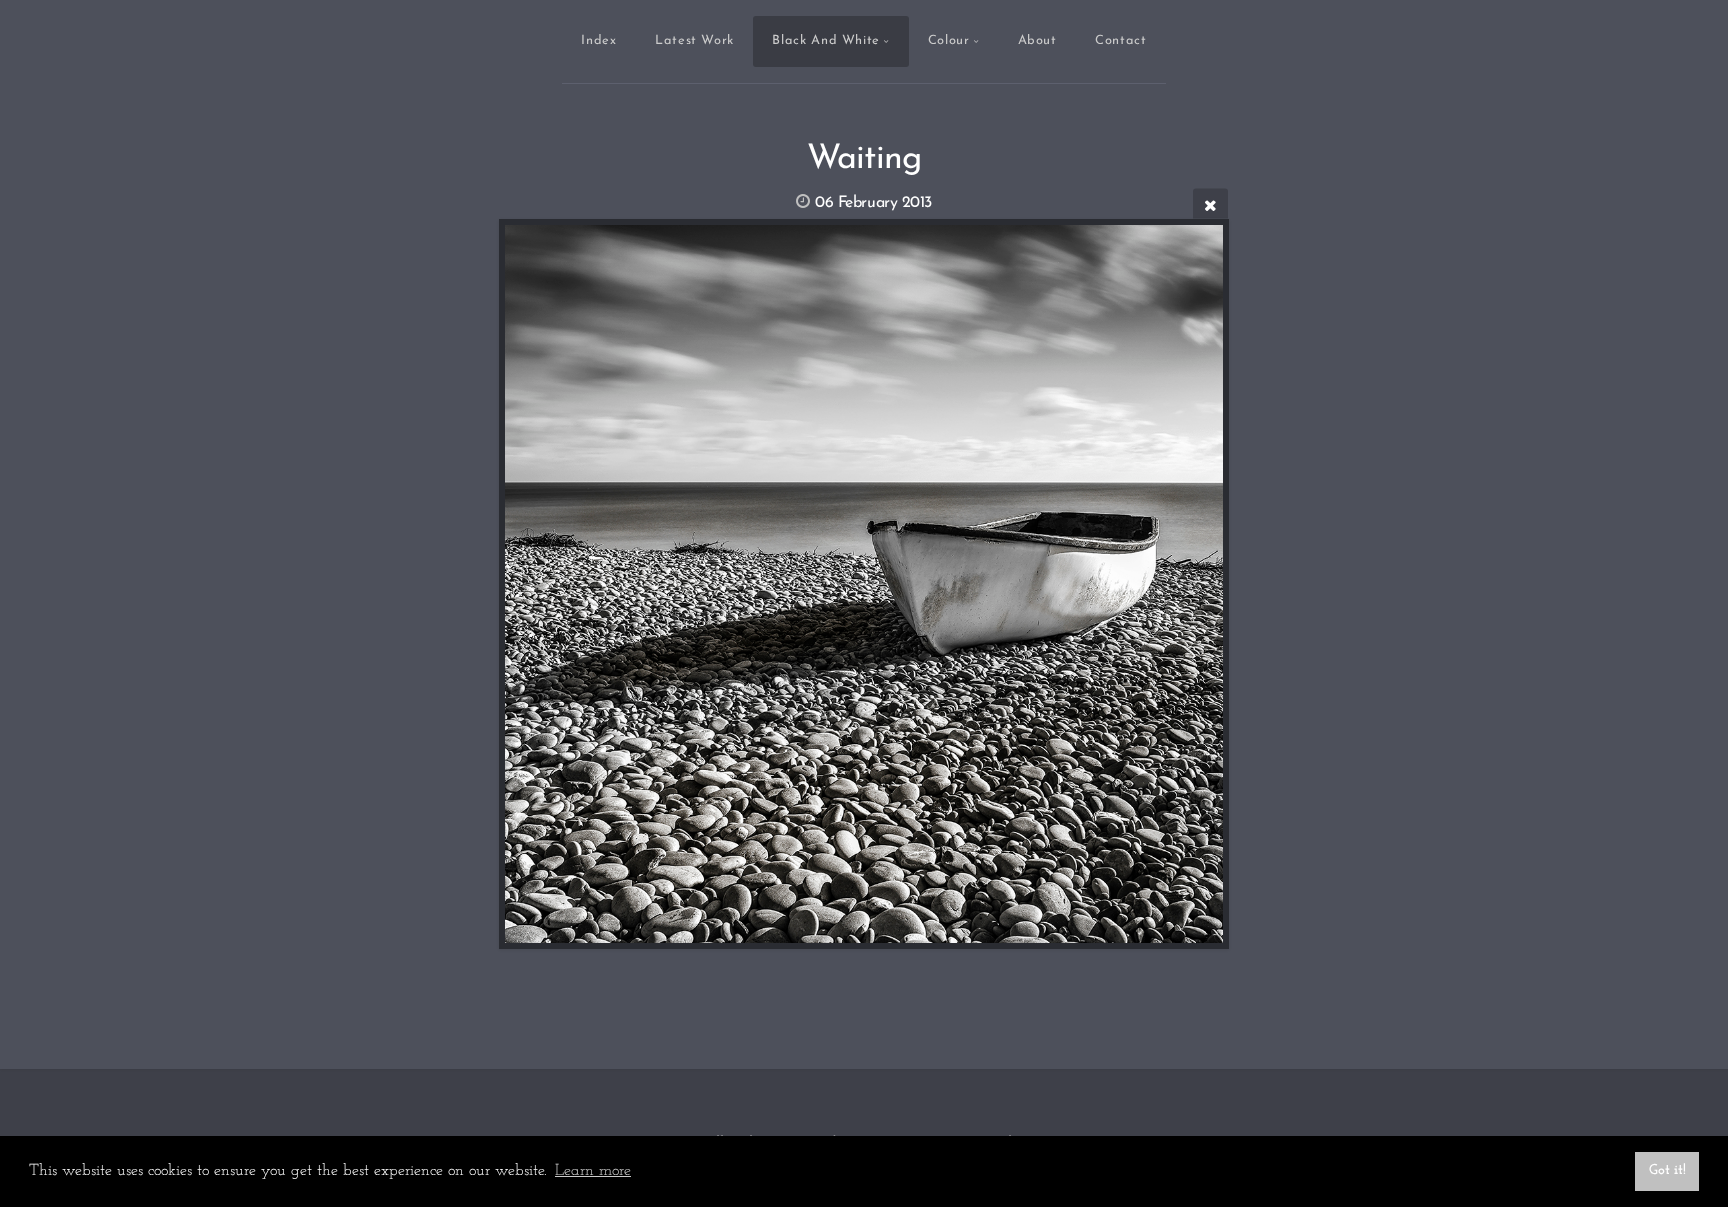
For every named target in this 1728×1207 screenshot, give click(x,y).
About (1037, 40)
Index (598, 40)
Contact (1120, 40)
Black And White (826, 40)
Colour (949, 40)
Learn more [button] (593, 1171)
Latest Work (694, 40)
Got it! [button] (1667, 1170)
